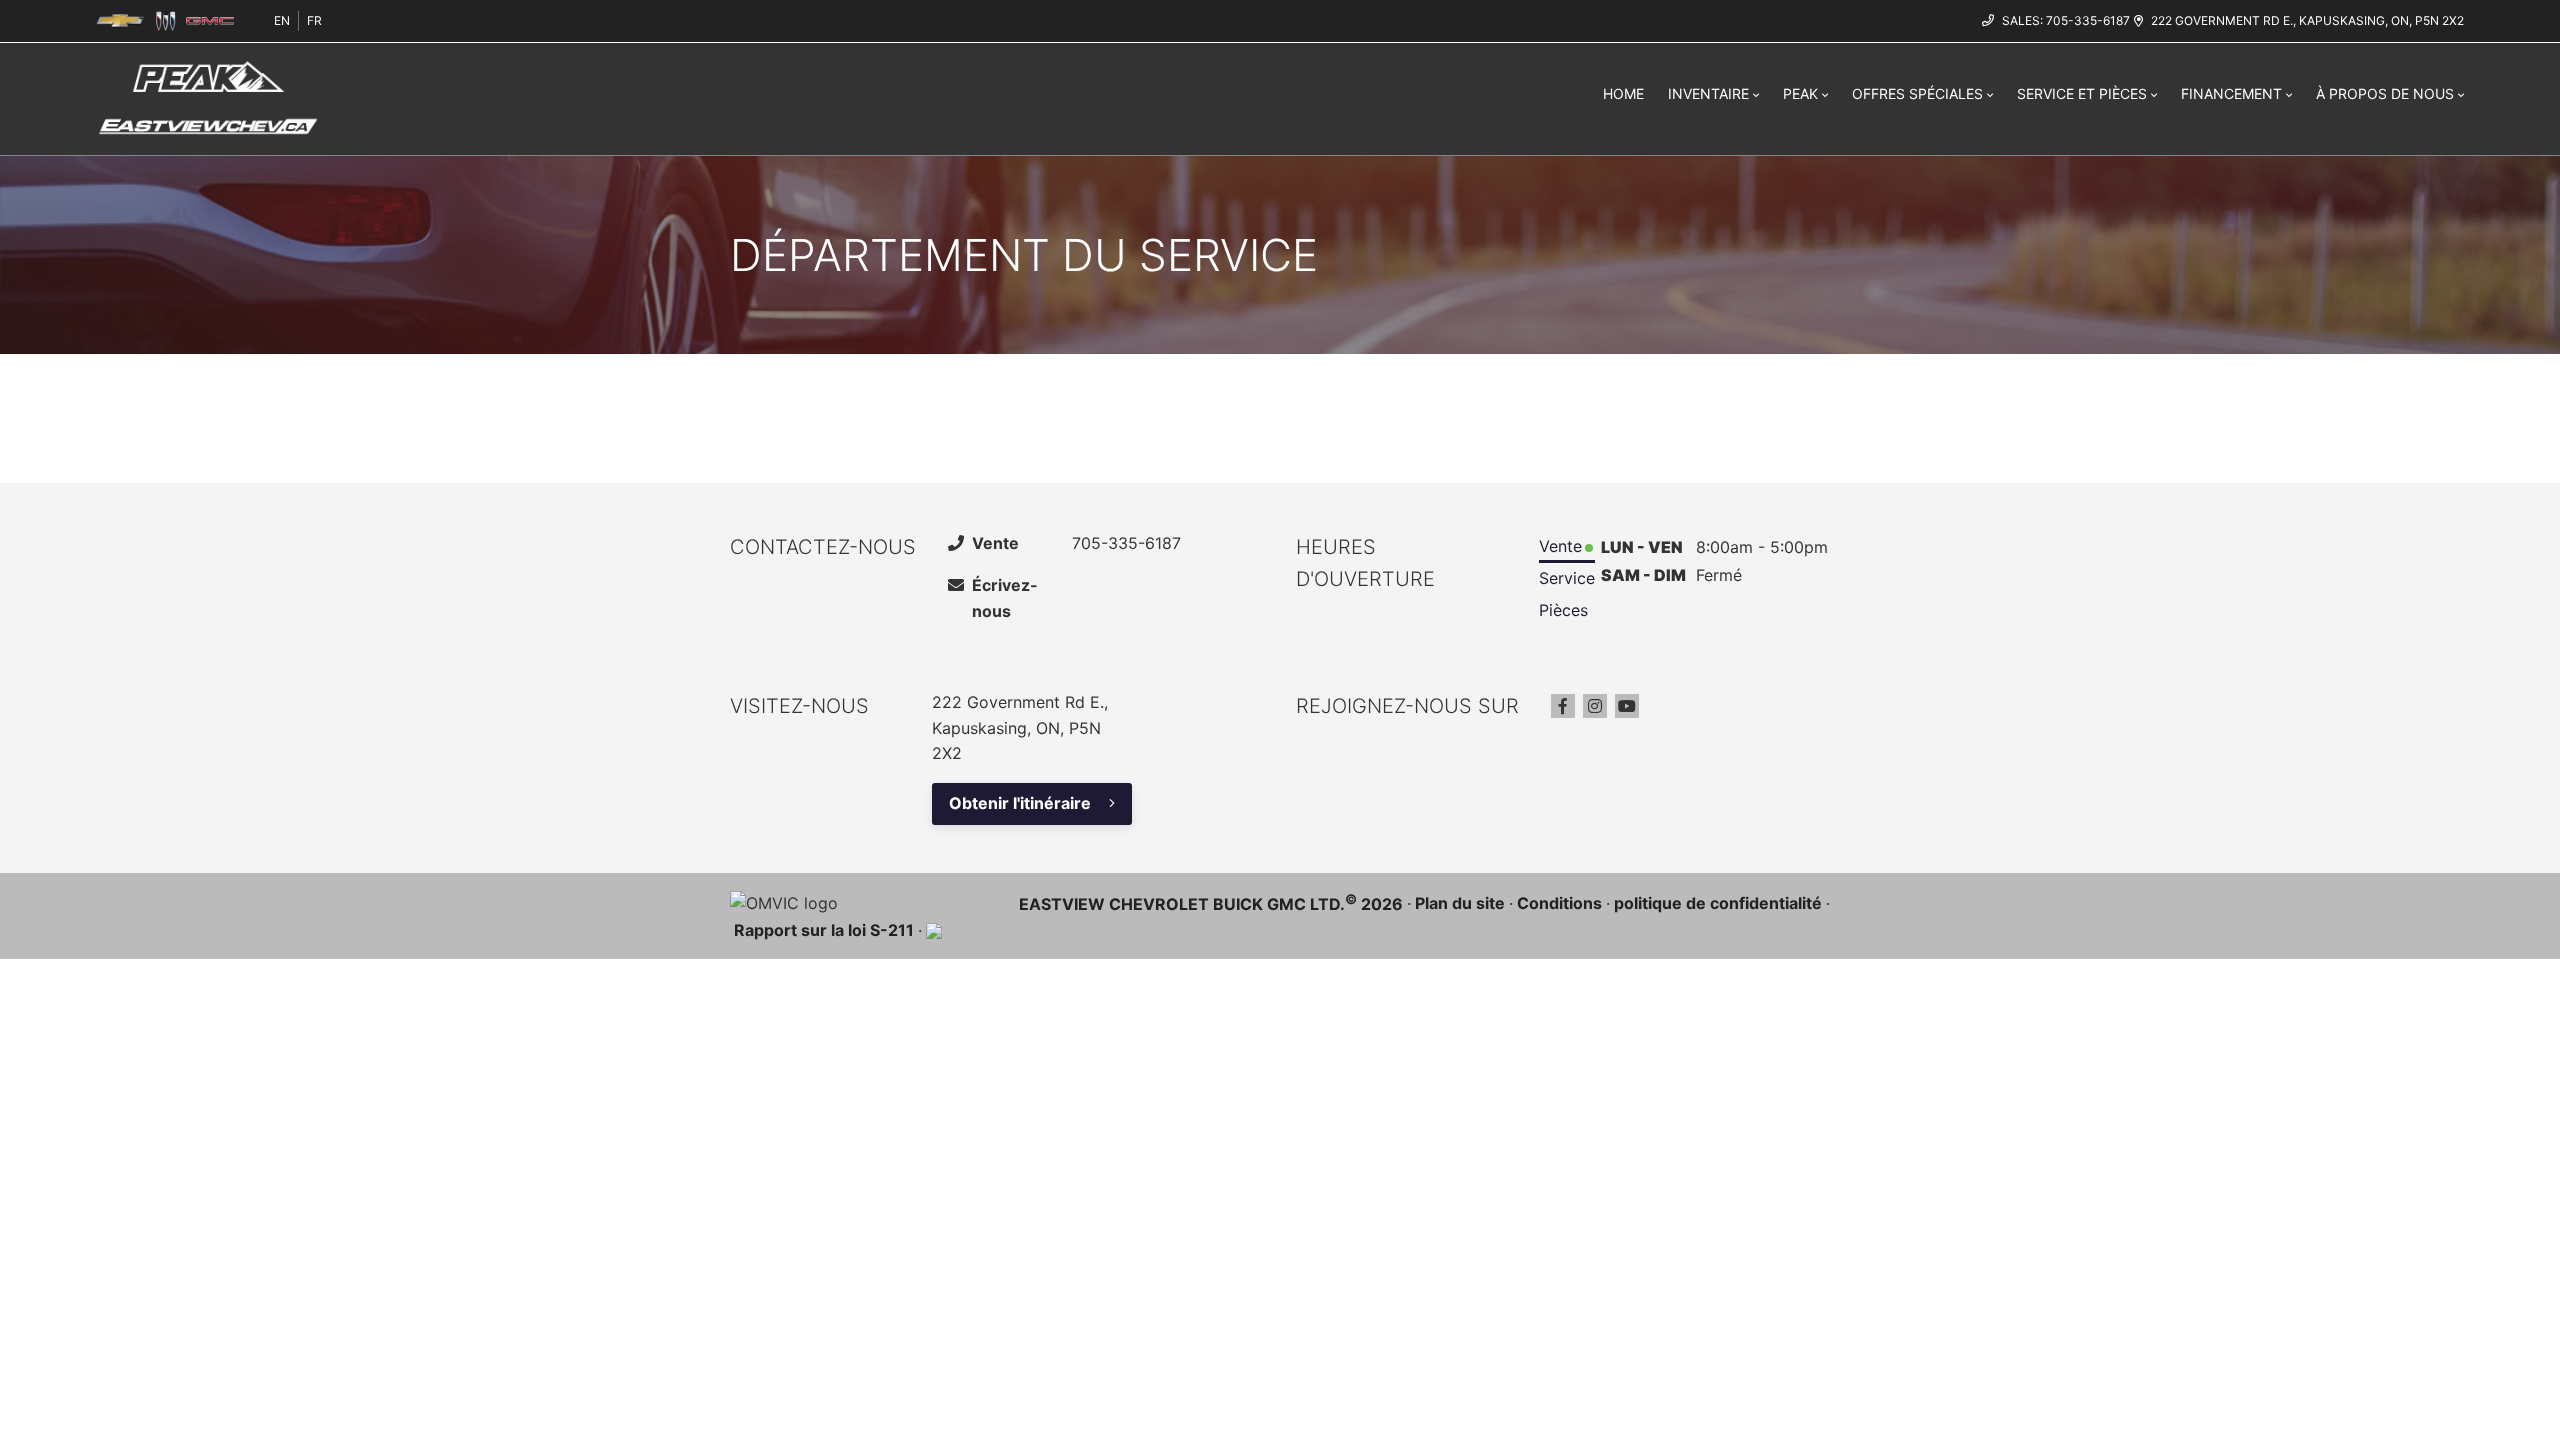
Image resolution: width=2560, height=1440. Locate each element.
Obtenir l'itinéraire (1020, 803)
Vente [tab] (1560, 546)
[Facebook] (1563, 706)
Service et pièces (2082, 93)
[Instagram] (1595, 706)
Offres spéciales (1917, 93)
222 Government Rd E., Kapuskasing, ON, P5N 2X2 (2307, 20)
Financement (2231, 93)
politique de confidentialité (1718, 903)
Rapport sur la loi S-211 (824, 930)
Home (1623, 93)
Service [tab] (1567, 578)
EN (282, 20)
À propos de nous (2385, 93)
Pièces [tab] (1563, 610)
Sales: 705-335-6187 (2066, 20)
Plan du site (1460, 903)
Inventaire (1708, 93)
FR (314, 20)
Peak (1800, 93)
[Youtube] (1627, 706)
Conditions (1559, 903)
